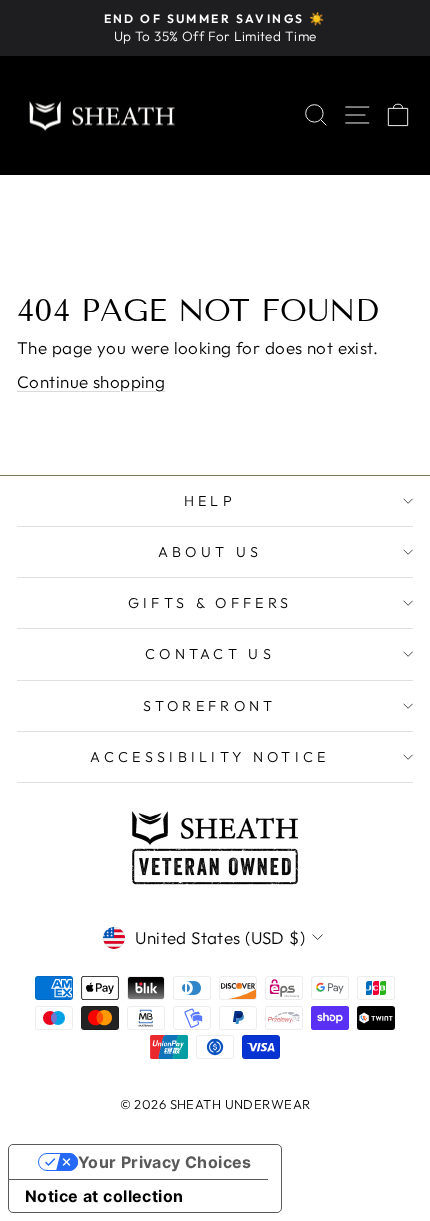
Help (210, 501)
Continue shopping (91, 381)
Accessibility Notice (209, 757)
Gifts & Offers (210, 603)
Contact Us (210, 654)
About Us (210, 552)
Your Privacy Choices (165, 1162)
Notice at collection (104, 1196)
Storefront (209, 706)
